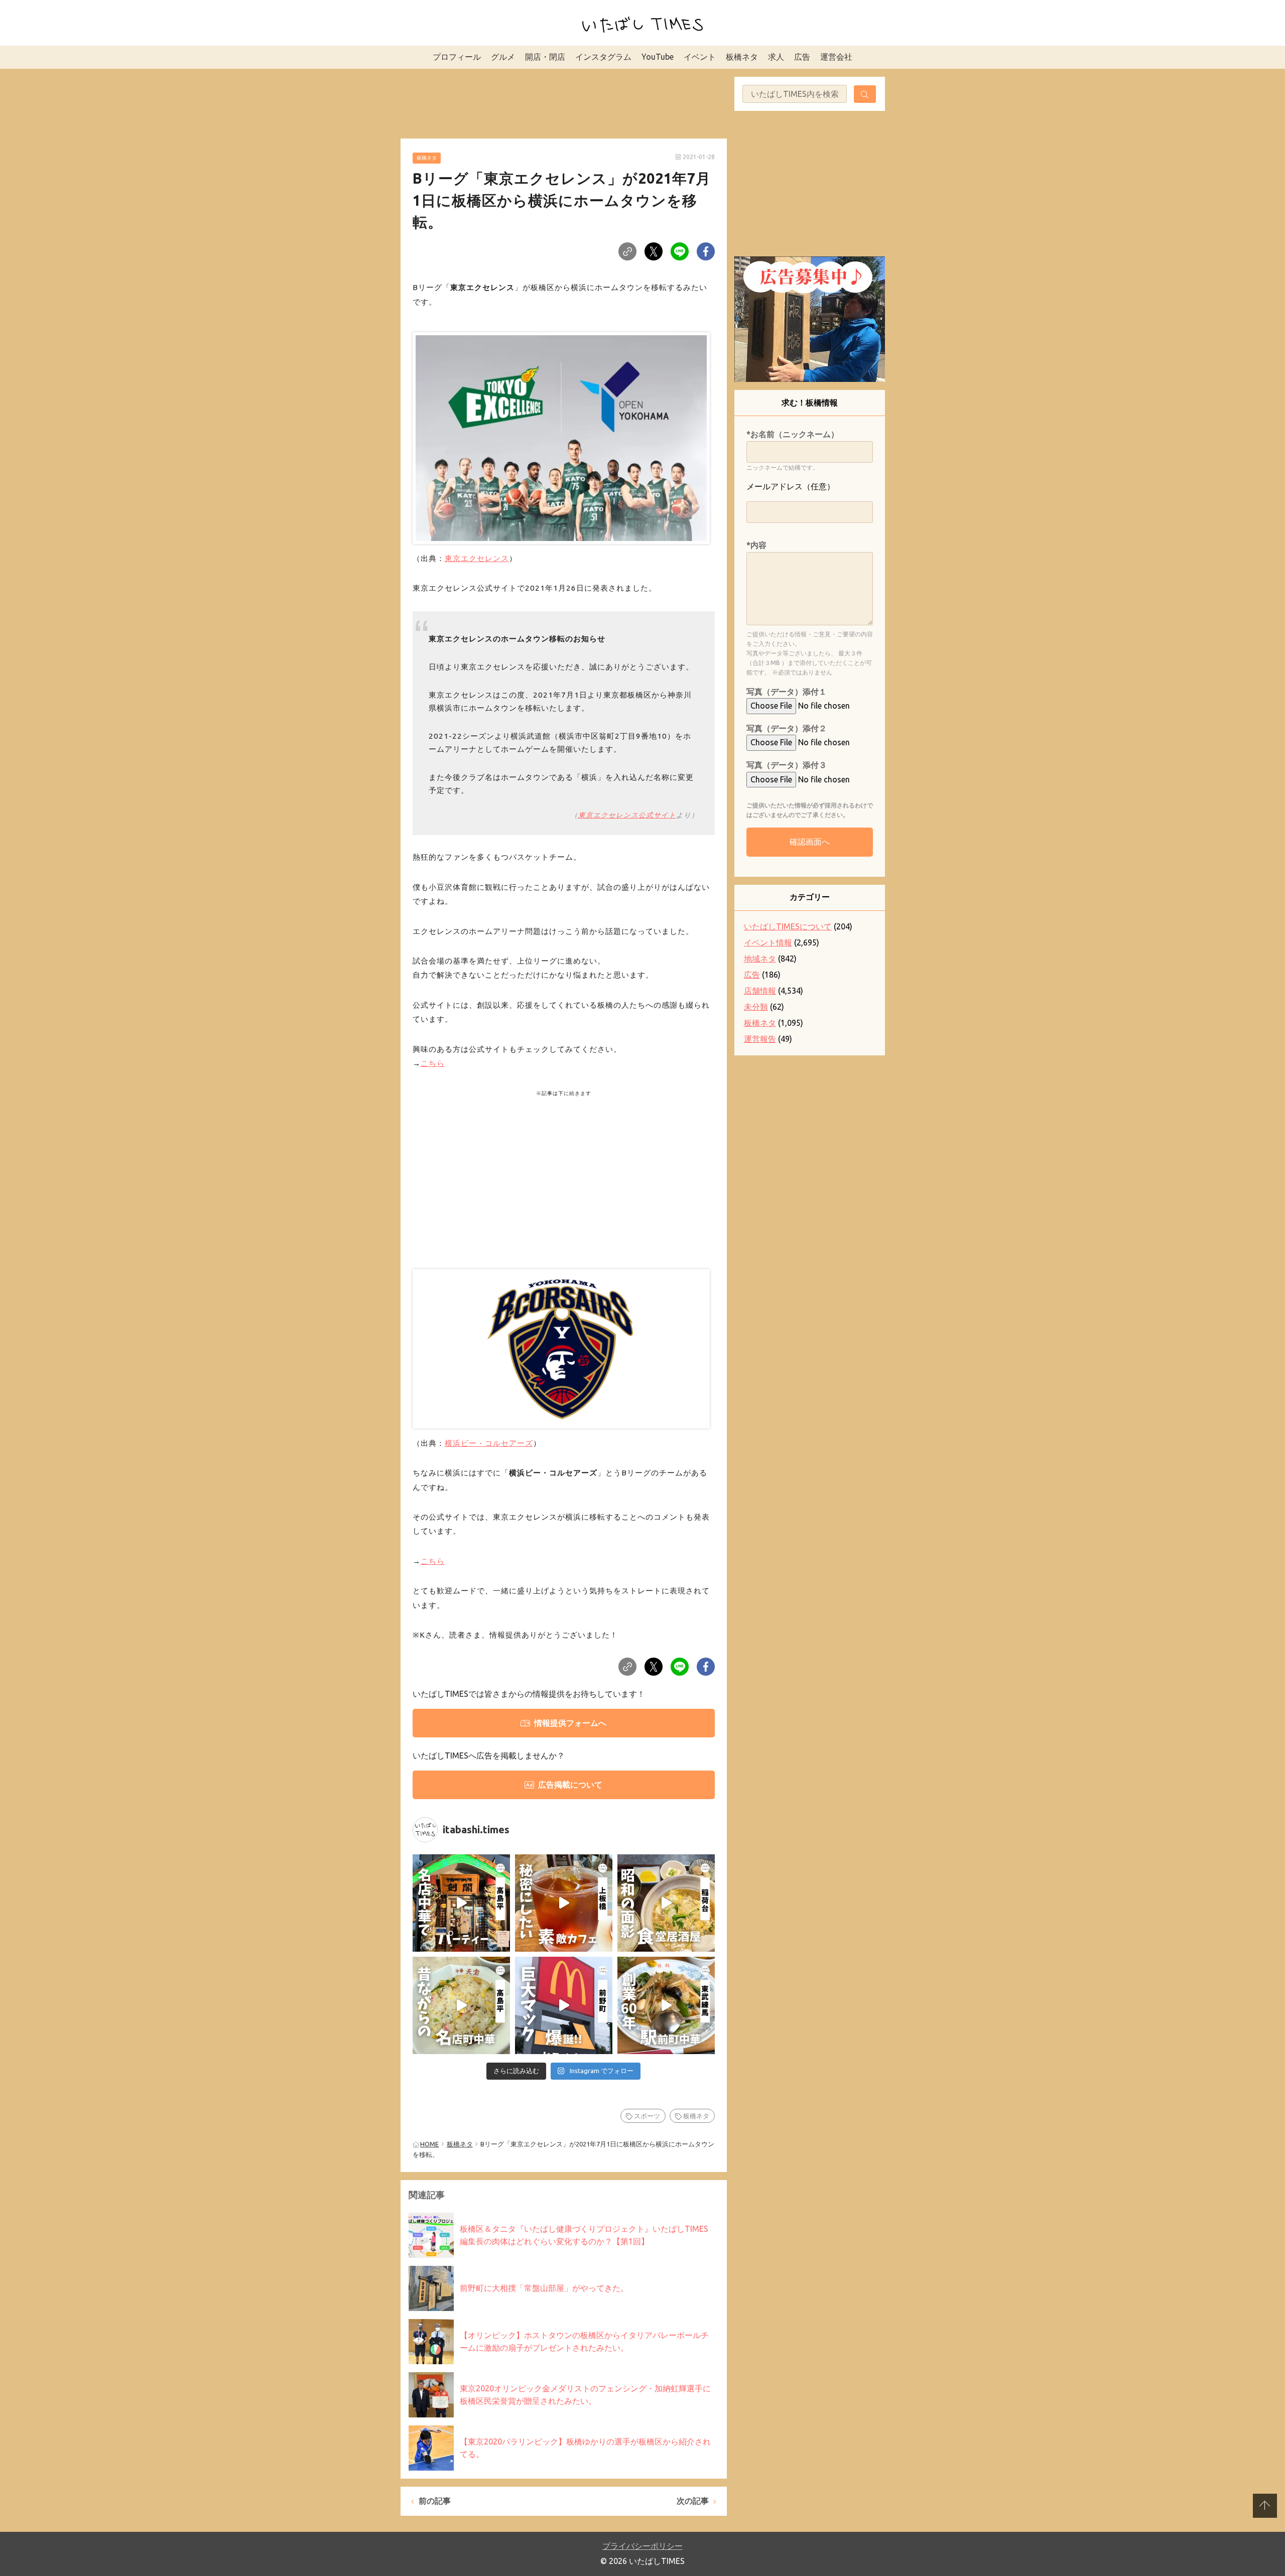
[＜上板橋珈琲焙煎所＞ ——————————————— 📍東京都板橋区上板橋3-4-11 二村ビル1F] (564, 1903)
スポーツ (647, 2116)
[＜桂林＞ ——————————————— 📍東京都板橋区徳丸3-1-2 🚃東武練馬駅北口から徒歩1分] (666, 2005)
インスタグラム (603, 57)
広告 (802, 57)
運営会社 (836, 57)
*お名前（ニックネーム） (793, 434)
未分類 (756, 1007)
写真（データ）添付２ (787, 728)
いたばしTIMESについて (788, 926)
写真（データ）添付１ (787, 692)
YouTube (658, 57)
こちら (433, 1063)
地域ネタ (760, 959)
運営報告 (760, 1039)
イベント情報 (768, 942)
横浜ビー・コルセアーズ (489, 1443)
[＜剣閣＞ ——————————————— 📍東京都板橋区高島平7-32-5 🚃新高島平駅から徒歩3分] (461, 1903)
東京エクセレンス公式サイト (627, 815)
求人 (776, 57)
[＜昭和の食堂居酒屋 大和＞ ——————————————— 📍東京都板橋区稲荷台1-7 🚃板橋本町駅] (666, 1903)
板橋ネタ (742, 57)
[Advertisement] (564, 102)
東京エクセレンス (477, 558)
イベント (700, 57)
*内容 (756, 545)
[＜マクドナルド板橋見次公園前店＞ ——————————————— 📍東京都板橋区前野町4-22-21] (564, 2005)
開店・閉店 (545, 57)
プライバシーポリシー (642, 2546)
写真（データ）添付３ (787, 765)
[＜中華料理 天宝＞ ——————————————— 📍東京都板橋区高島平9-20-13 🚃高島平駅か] (461, 2005)
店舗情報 (760, 991)
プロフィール (457, 57)
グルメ (503, 57)
